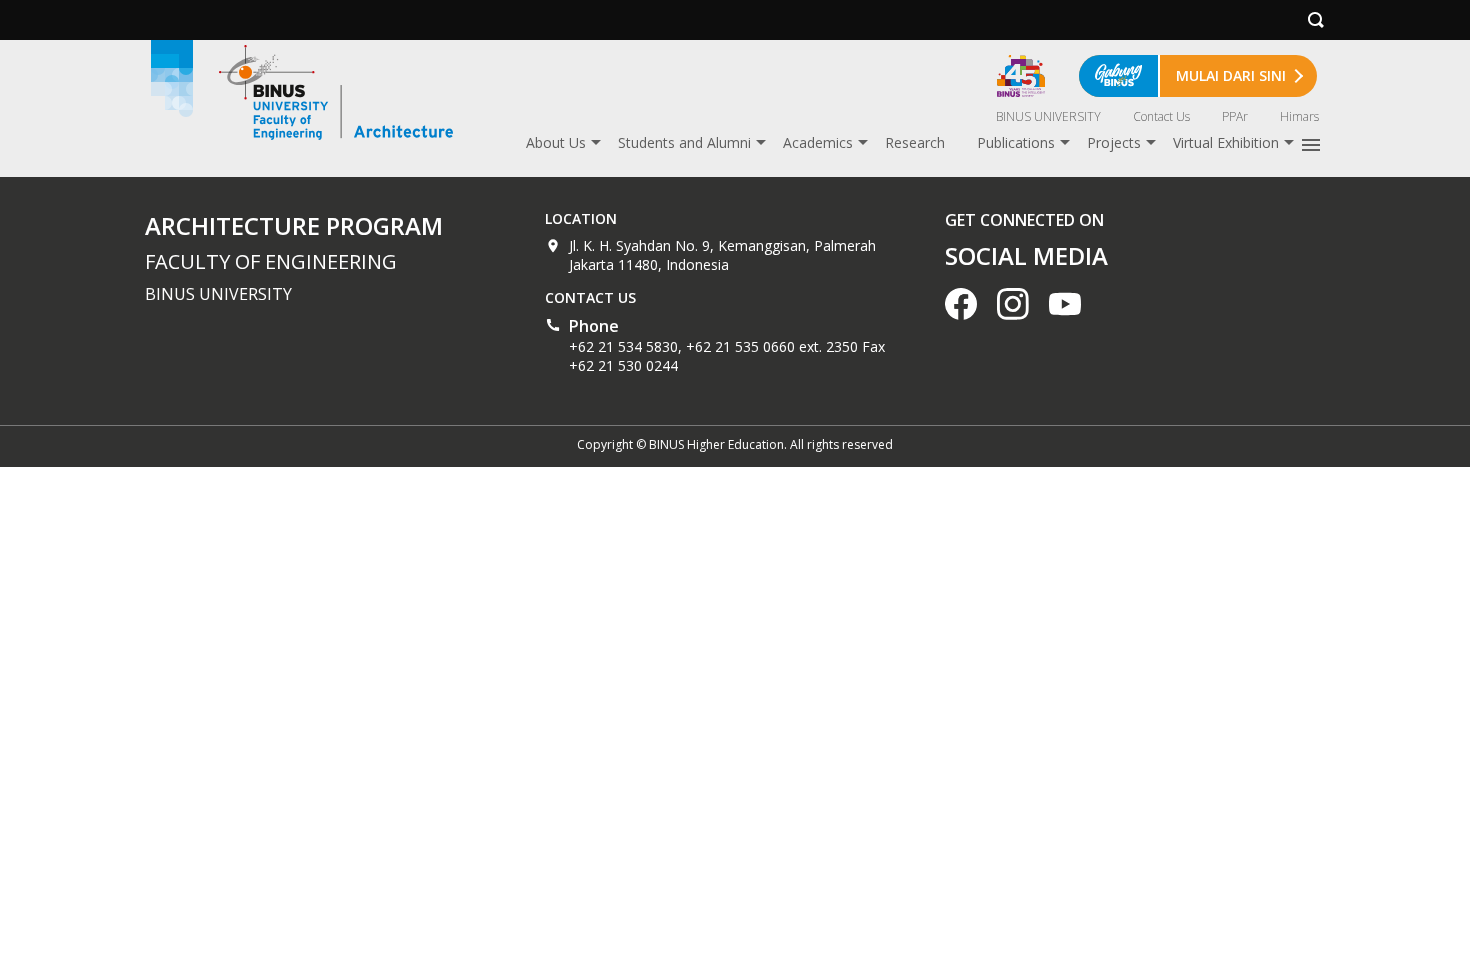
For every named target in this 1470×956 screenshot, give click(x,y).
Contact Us (1161, 116)
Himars (1299, 116)
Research (915, 142)
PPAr (1235, 116)
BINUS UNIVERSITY (1048, 116)
